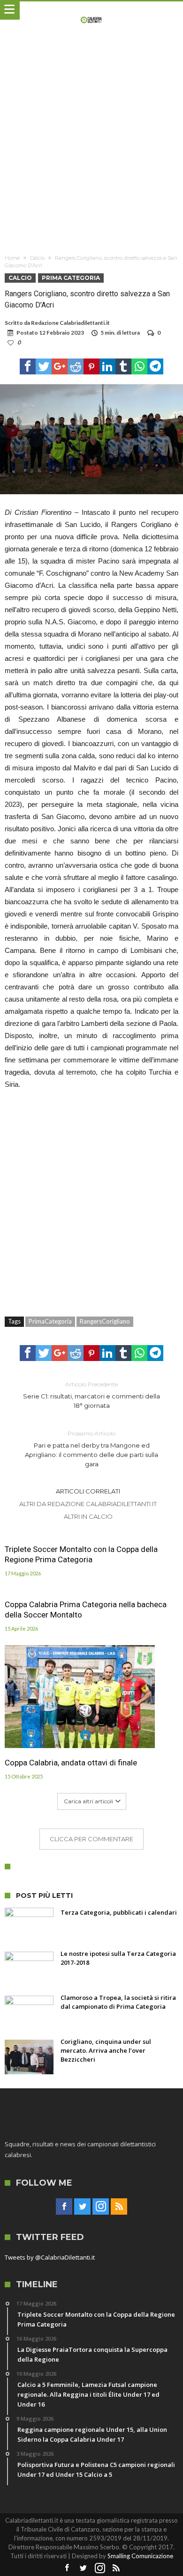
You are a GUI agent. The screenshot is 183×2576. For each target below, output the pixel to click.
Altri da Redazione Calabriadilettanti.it (88, 1504)
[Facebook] (64, 2207)
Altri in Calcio (88, 1516)
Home (12, 258)
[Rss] (119, 2207)
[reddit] (76, 366)
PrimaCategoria (50, 1321)
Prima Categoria (71, 278)
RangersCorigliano (105, 1321)
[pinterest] (91, 366)
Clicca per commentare (91, 1839)
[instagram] (101, 2207)
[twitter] (44, 366)
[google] (60, 366)
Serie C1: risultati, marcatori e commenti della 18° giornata (91, 1395)
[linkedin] (107, 366)
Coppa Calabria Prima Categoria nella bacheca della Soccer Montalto (86, 1610)
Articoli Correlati (88, 1491)
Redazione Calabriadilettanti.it (70, 323)
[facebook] (28, 366)
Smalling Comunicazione (140, 2556)
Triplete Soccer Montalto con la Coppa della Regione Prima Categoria (81, 1554)
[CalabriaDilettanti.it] (92, 11)
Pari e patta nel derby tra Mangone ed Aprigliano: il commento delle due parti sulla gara (91, 1449)
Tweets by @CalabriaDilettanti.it (50, 2257)
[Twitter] (82, 2207)
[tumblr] (123, 366)
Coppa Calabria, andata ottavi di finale (71, 1763)
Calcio (37, 258)
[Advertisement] (91, 144)
